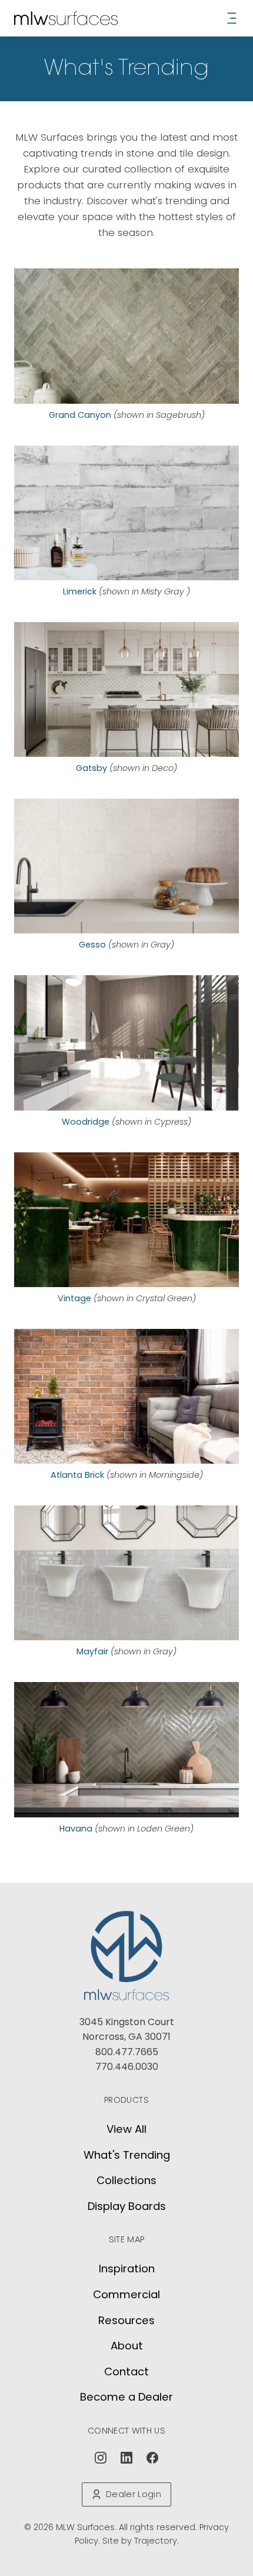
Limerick (80, 591)
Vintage (74, 1298)
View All (126, 2129)
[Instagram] (101, 2458)
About (127, 2346)
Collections (126, 2180)
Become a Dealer (126, 2397)
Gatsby (91, 768)
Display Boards (127, 2206)
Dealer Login (134, 2494)
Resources (126, 2320)
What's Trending (127, 2155)
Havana (76, 1829)
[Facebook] (152, 2458)
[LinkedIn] (126, 2458)
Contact (126, 2371)
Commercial (126, 2294)
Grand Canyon (80, 415)
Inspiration (127, 2268)
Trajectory (156, 2541)
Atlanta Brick (77, 1475)
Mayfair (92, 1651)
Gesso (92, 945)
